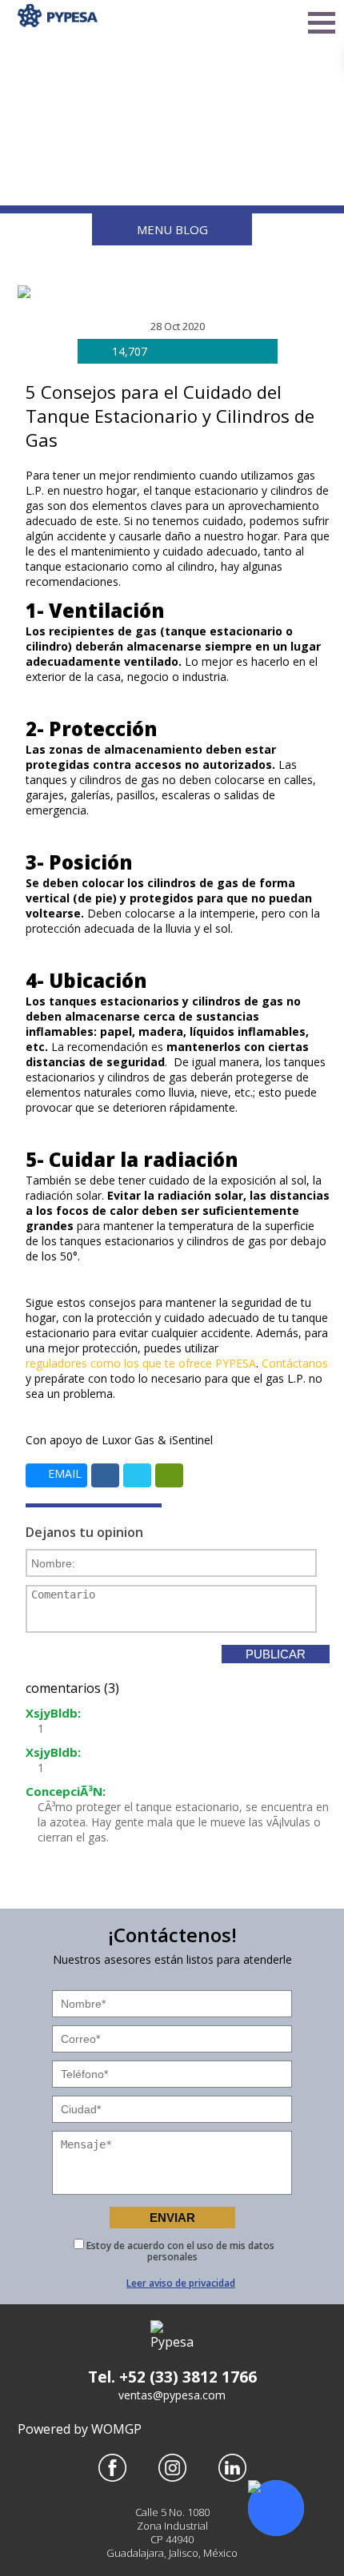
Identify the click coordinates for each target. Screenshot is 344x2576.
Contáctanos (295, 1363)
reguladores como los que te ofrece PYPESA (141, 1363)
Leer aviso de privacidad (181, 2283)
